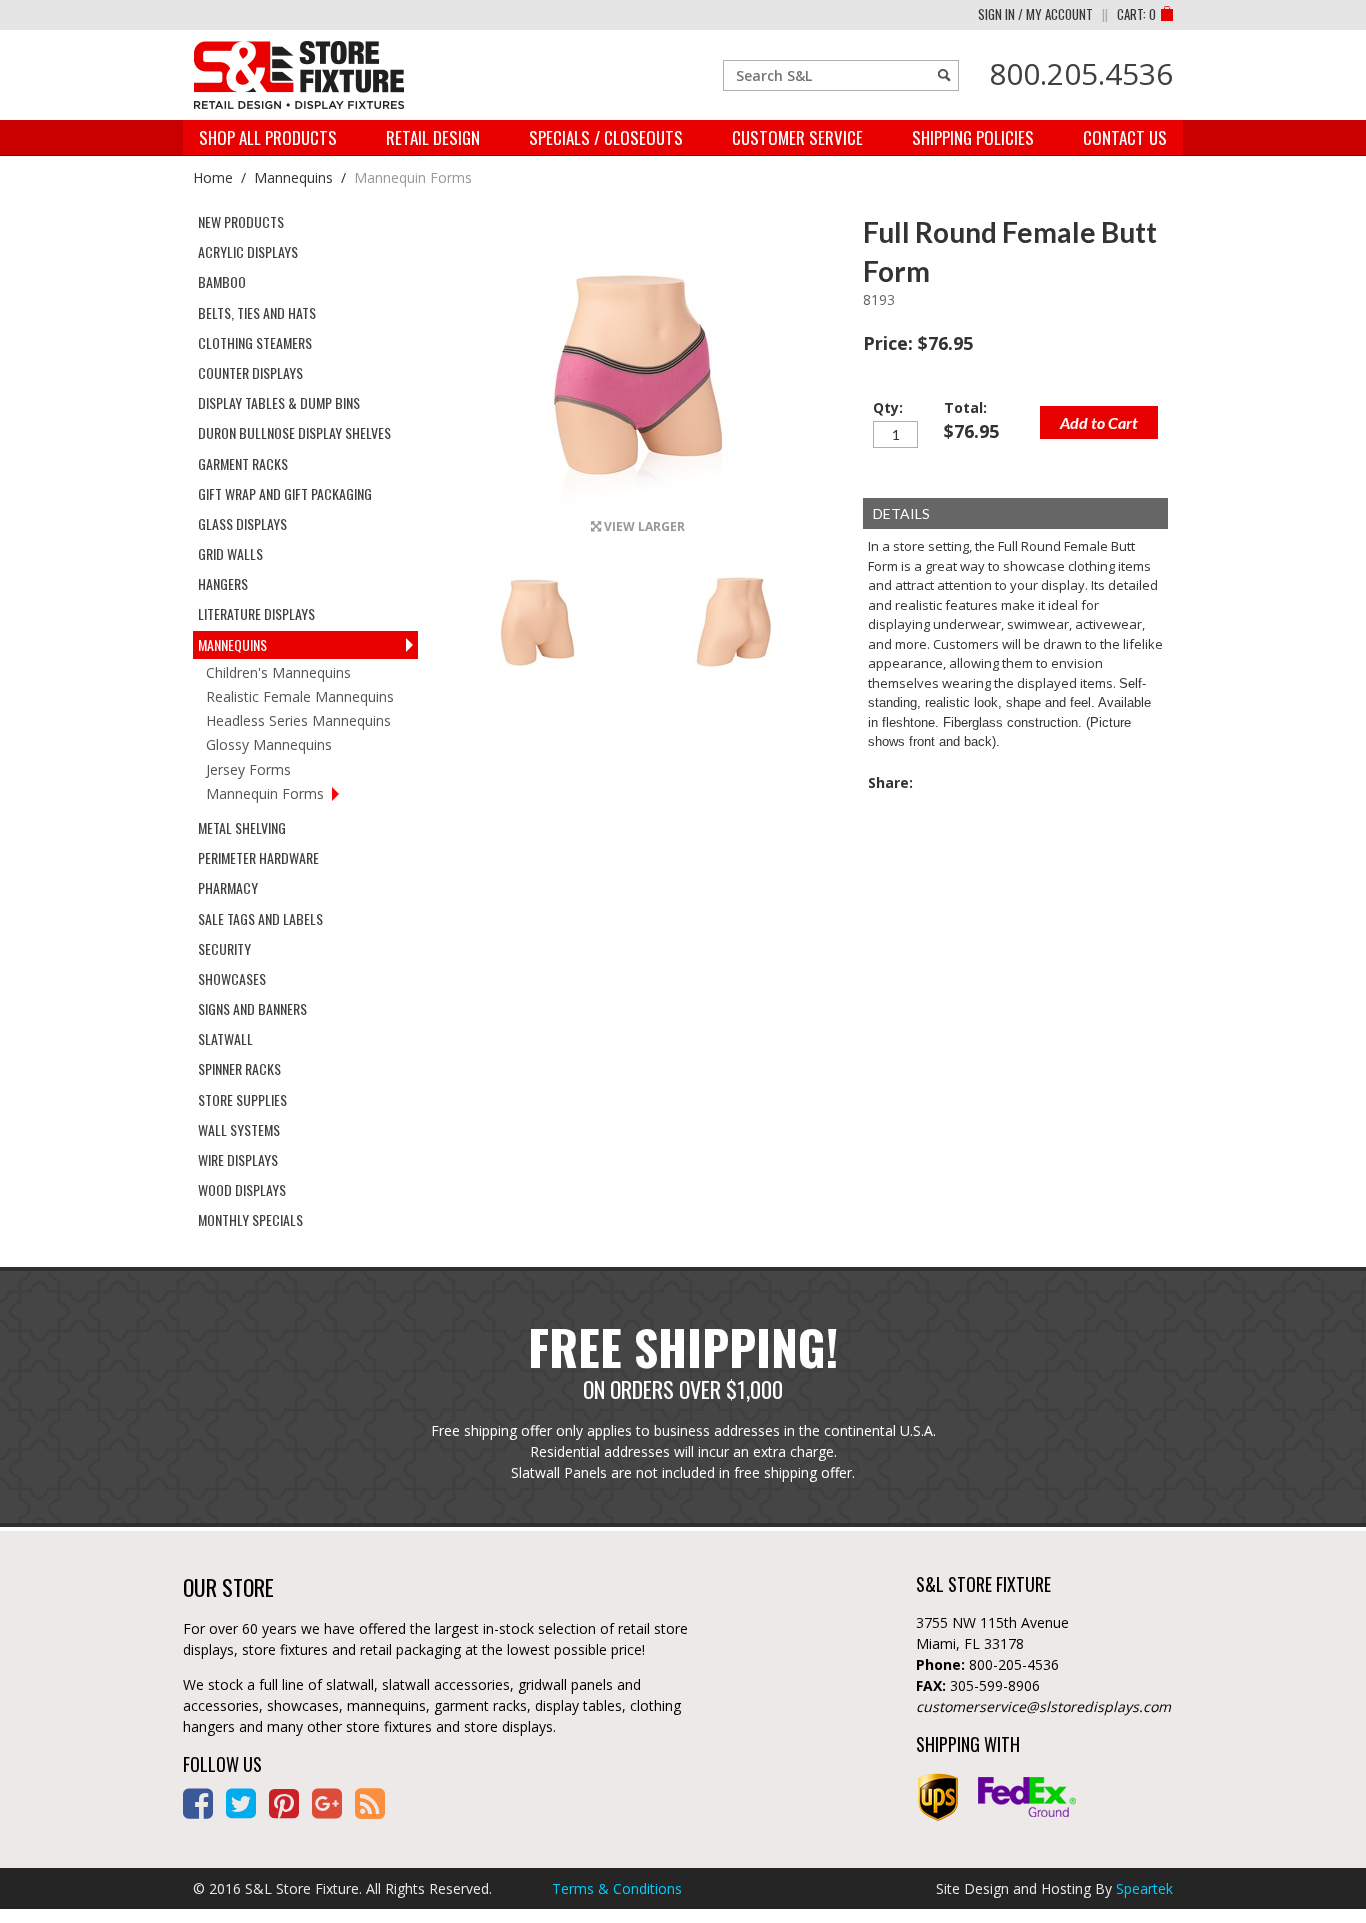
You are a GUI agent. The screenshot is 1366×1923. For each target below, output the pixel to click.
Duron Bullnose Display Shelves (294, 432)
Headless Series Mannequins (298, 720)
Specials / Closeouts (606, 137)
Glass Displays (242, 523)
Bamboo (222, 281)
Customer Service (797, 137)
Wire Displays (238, 1159)
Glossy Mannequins (269, 744)
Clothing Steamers (255, 342)
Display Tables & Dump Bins (279, 402)
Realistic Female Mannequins (300, 696)
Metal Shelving (242, 827)
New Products (241, 221)
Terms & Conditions (617, 1888)
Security (224, 948)
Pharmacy (228, 887)
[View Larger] (638, 502)
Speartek (1144, 1888)
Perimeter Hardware (258, 857)
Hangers (223, 583)
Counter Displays (250, 372)
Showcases (232, 978)
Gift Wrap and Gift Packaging (285, 493)
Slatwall (225, 1038)
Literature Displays (256, 613)
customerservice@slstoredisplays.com (1043, 1706)
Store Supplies (242, 1099)
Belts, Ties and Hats (257, 312)
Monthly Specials (250, 1219)
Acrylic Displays (248, 251)
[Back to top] (1306, 1868)
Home (213, 177)
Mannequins (293, 177)
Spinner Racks (239, 1068)
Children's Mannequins (278, 672)
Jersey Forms (248, 769)
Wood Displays (242, 1189)
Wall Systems (239, 1129)
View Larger (643, 526)
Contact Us (1125, 137)
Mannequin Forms (413, 177)
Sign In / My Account (1035, 14)
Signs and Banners (252, 1008)
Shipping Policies (973, 137)
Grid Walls (230, 553)
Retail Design (433, 137)
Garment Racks (243, 463)
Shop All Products (268, 137)
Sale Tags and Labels (260, 918)
